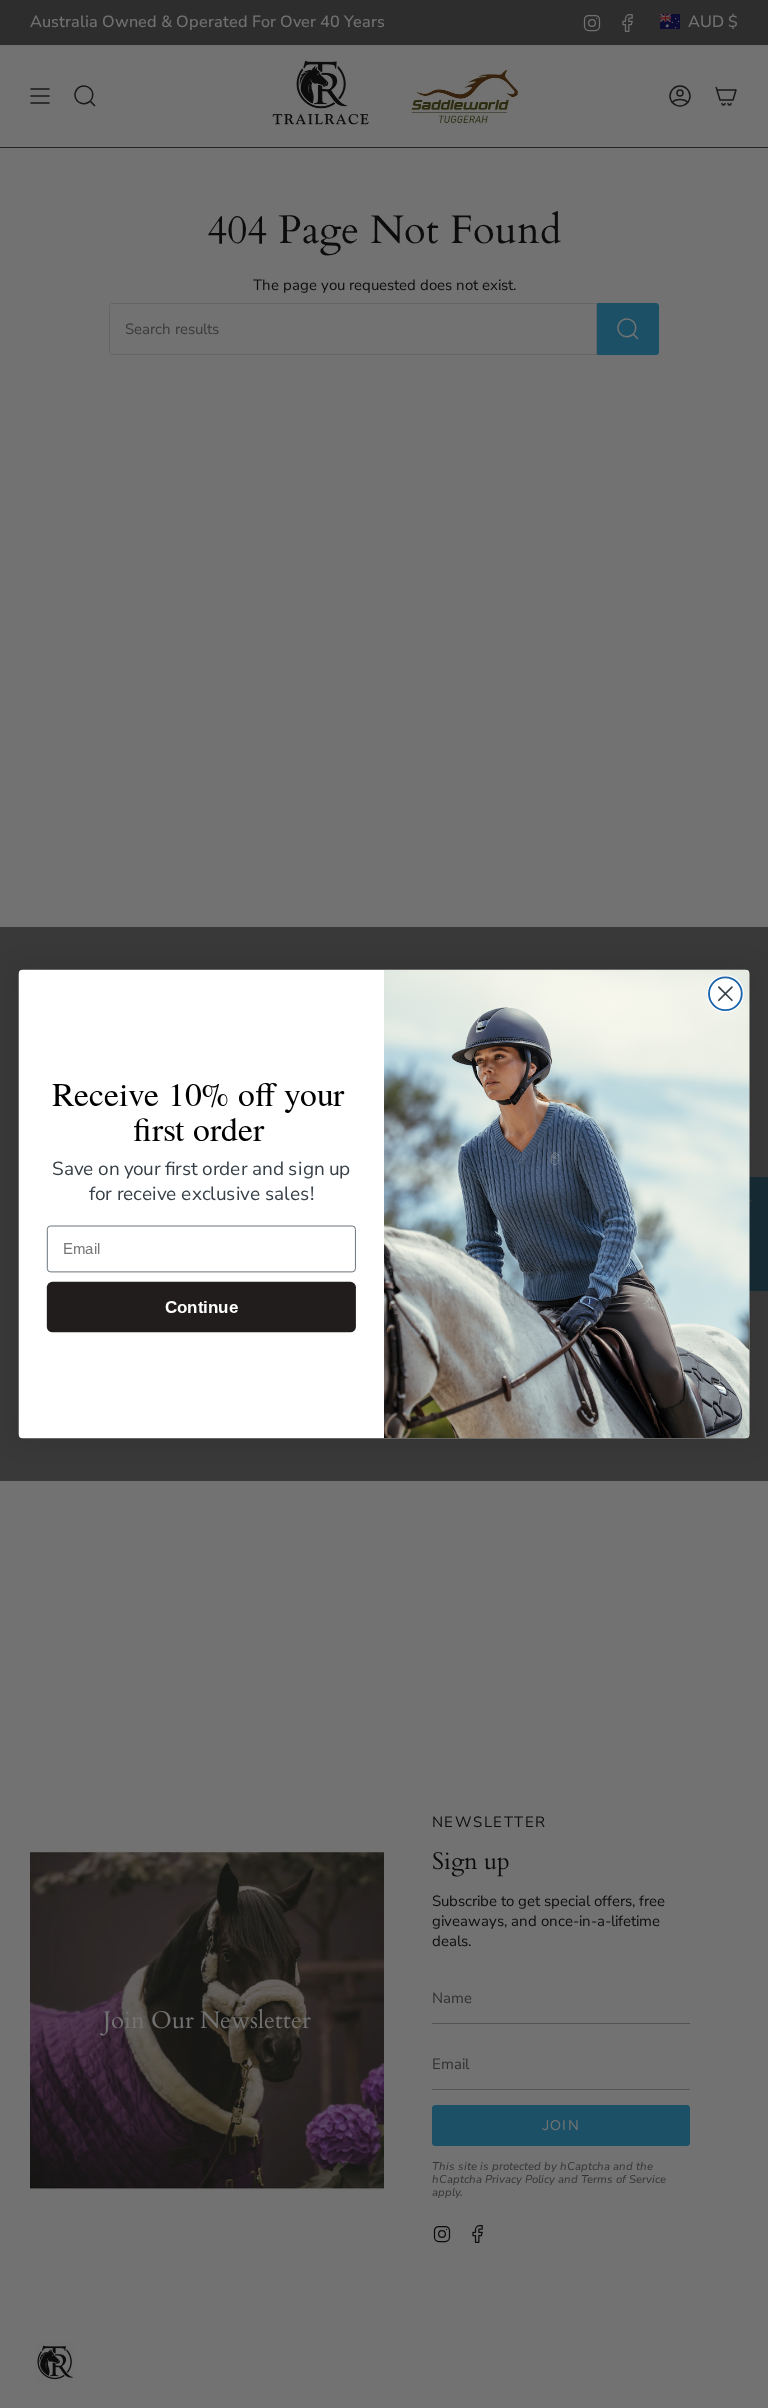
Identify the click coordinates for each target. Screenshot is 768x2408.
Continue (201, 1307)
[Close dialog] (725, 993)
